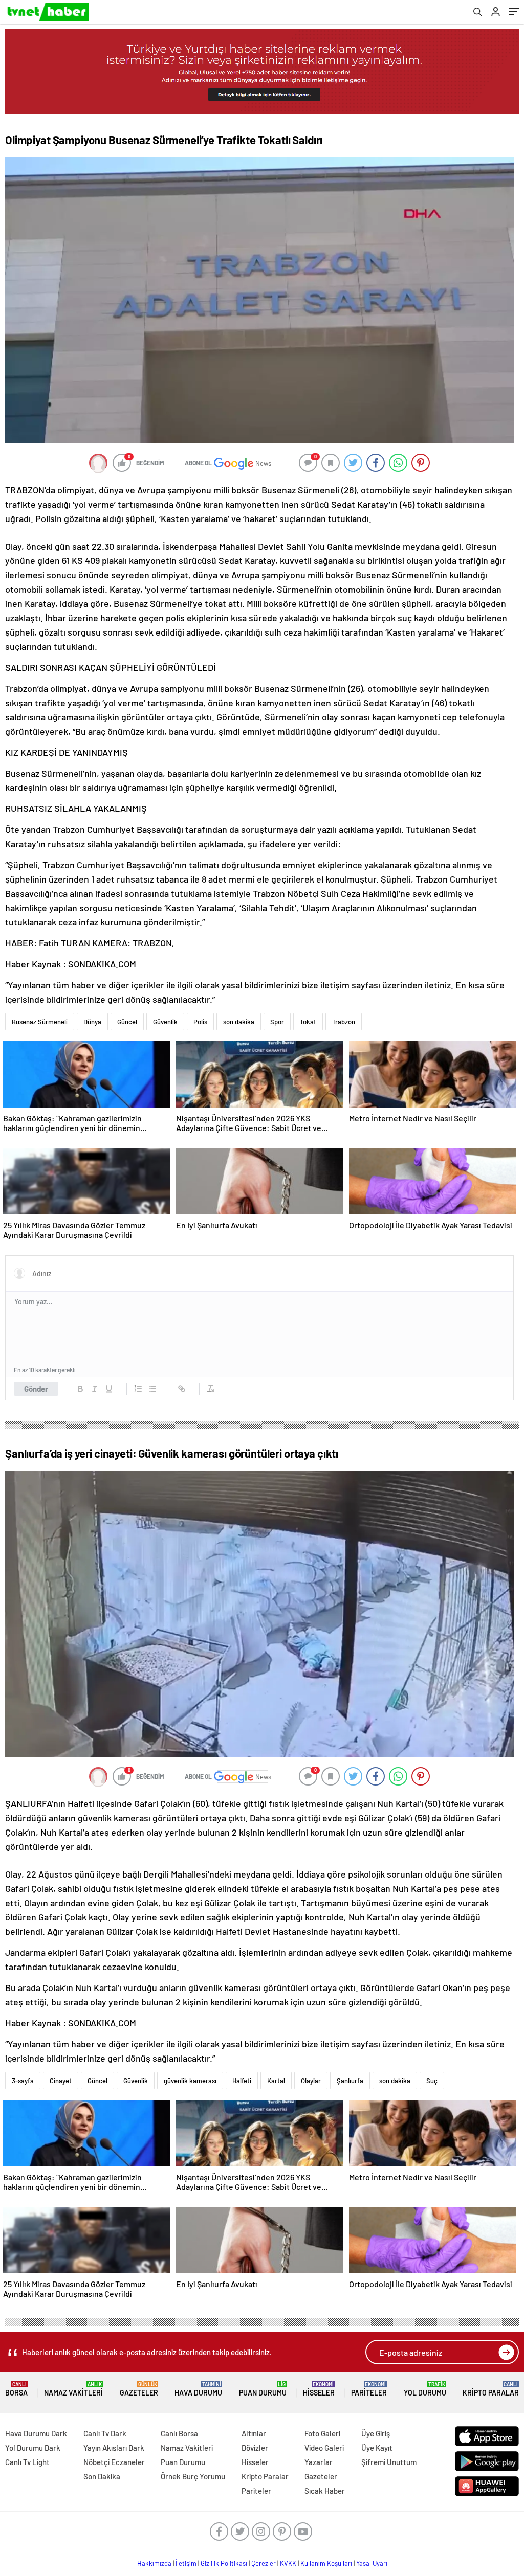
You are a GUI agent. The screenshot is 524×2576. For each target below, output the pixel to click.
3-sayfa (23, 2081)
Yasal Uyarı (372, 2563)
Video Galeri (324, 2448)
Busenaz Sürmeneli (40, 1022)
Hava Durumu (198, 2389)
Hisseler (319, 2389)
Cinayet (61, 2081)
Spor (277, 1022)
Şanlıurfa (350, 2081)
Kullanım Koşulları (326, 2563)
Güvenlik (165, 1022)
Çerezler (264, 2563)
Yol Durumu (425, 2389)
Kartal (276, 2081)
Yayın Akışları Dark (114, 2448)
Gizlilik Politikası (224, 2563)
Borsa (16, 2389)
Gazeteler (139, 2389)
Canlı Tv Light (27, 2462)
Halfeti (242, 2081)
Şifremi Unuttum (389, 2462)
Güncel (127, 1022)
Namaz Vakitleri (73, 2389)
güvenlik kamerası (190, 2081)
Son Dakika (102, 2476)
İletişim (186, 2563)
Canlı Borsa (179, 2433)
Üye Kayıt (377, 2448)
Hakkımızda (154, 2563)
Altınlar (254, 2433)
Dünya (92, 1022)
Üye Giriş (376, 2433)
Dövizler (255, 2448)
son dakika (239, 1022)
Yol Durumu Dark (33, 2448)
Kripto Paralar (491, 2389)
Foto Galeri (322, 2433)
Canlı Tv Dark (105, 2433)
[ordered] (138, 1389)
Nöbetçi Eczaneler (114, 2462)
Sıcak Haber (325, 2491)
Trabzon (344, 1022)
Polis (200, 1022)
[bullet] (152, 1389)
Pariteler (369, 2389)
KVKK (288, 2563)
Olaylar (311, 2081)
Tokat (308, 1022)
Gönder (36, 1389)
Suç (432, 2081)
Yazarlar (319, 2462)
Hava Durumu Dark (36, 2433)
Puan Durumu (263, 2389)
